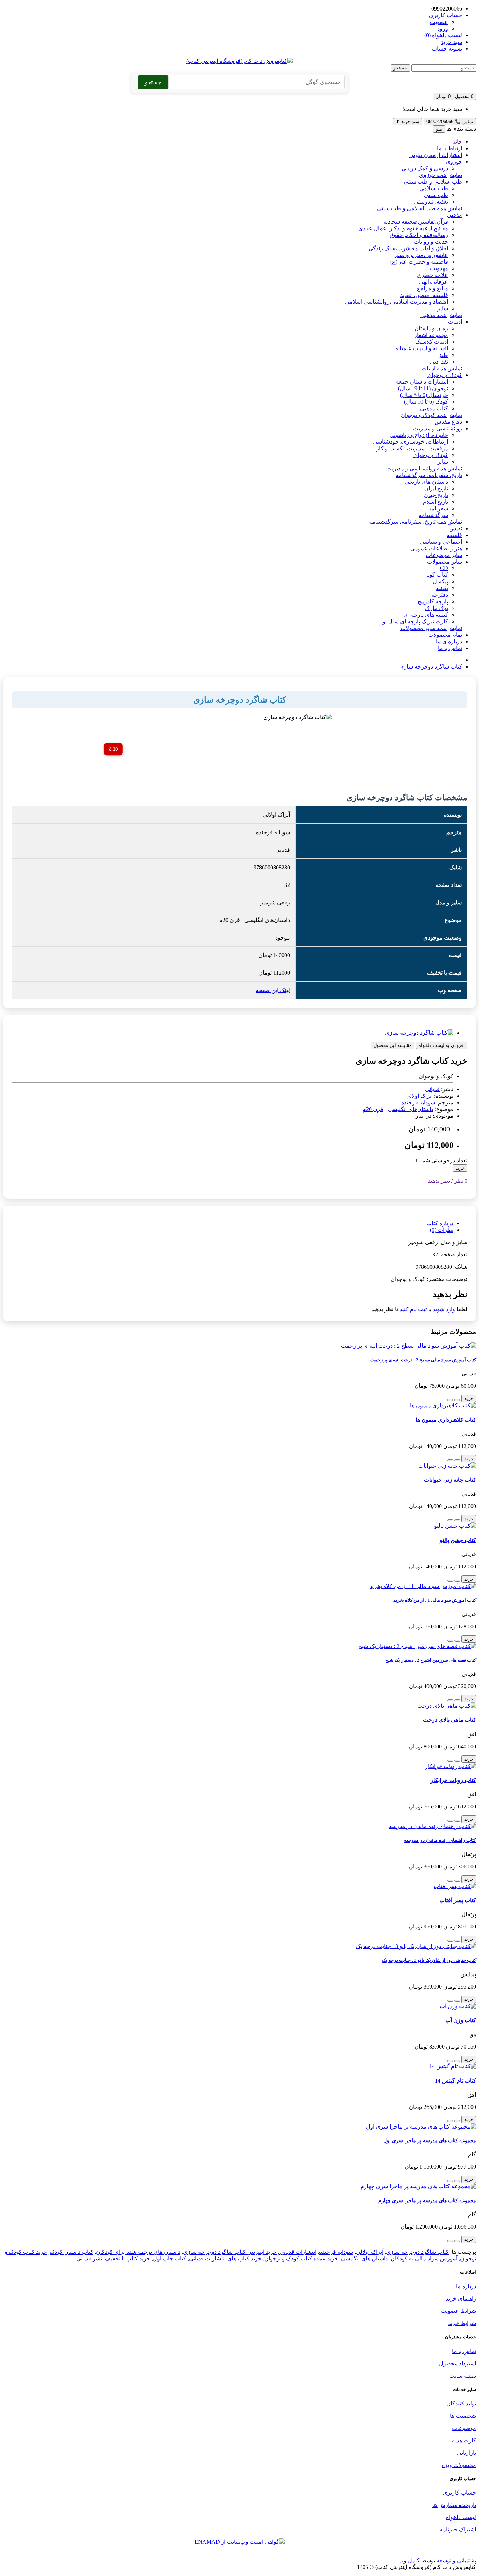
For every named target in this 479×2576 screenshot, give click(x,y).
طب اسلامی (434, 188)
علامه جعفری (432, 275)
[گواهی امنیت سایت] (240, 2542)
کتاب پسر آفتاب (458, 1900)
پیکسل (440, 581)
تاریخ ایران (436, 488)
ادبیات (455, 322)
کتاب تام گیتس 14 (456, 2081)
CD (444, 568)
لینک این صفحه (273, 990)
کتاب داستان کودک (72, 2252)
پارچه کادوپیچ (433, 601)
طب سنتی (436, 195)
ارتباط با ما (450, 148)
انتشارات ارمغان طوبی (436, 155)
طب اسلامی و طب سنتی (433, 182)
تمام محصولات (445, 635)
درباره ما (466, 2286)
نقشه (442, 588)
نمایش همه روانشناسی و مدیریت (424, 468)
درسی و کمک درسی (425, 168)
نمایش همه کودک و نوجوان (431, 415)
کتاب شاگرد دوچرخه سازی (431, 667)
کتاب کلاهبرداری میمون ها (446, 1420)
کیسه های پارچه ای (426, 615)
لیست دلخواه (461, 2517)
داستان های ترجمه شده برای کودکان (138, 2252)
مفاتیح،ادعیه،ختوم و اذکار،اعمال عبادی (403, 228)
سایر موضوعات (444, 555)
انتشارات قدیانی (298, 2252)
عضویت (439, 22)
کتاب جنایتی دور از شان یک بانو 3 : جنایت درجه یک (429, 1960)
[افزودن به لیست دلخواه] (457, 1400)
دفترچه (440, 595)
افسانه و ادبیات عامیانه (422, 348)
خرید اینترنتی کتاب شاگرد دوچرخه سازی (230, 2252)
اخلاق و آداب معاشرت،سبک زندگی (408, 248)
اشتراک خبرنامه (458, 2529)
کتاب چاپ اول (170, 2259)
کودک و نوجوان (445, 375)
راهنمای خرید (461, 2299)
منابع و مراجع (433, 288)
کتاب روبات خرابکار (453, 1780)
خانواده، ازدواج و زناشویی (419, 435)
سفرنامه (438, 508)
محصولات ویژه (459, 2465)
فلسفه (454, 535)
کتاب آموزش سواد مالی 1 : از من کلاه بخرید (435, 1600)
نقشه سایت (463, 2376)
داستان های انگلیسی (364, 2259)
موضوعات (464, 2428)
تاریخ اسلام (436, 502)
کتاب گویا (437, 575)
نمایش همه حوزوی (441, 175)
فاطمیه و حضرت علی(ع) (419, 262)
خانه (457, 142)
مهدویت (439, 268)
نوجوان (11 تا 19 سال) (423, 388)
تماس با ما (450, 648)
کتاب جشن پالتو (458, 1540)
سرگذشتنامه (433, 515)
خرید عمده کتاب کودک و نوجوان (301, 2259)
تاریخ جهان (436, 495)
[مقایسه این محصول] (450, 1400)
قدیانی (432, 1089)
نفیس (456, 528)
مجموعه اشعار (431, 335)
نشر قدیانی (89, 2259)
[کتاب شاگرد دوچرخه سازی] (419, 1033)
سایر (443, 308)
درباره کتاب (440, 1223)
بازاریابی (467, 2453)
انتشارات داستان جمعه (422, 382)
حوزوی (454, 162)
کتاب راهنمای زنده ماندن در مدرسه (440, 1840)
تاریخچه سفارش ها (454, 2505)
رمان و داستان (431, 328)
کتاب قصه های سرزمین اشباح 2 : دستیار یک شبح (431, 1660)
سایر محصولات (445, 562)
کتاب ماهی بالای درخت (450, 1720)
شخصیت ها (463, 2416)
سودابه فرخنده (418, 1103)
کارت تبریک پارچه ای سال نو (415, 621)
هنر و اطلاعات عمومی (436, 548)
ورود (443, 29)
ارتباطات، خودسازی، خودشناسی (410, 442)
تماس (450, 122)
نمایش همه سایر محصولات (431, 628)
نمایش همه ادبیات (442, 368)
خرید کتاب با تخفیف (127, 2259)
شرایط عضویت (458, 2311)
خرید (460, 1168)
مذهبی (455, 215)
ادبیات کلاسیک (432, 342)
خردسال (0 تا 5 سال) (424, 395)
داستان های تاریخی (426, 482)
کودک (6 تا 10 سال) (426, 402)
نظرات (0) (442, 1230)
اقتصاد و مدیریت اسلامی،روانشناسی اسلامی (397, 302)
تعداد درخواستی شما (444, 1160)
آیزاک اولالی (419, 1096)
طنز (443, 355)
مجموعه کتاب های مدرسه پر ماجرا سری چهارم (427, 2200)
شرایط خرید (462, 2323)
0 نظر (461, 1181)
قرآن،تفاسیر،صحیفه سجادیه (416, 222)
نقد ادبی (439, 362)
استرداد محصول (458, 2363)
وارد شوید (444, 1309)
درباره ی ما (449, 641)
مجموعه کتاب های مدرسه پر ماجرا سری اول (430, 2140)
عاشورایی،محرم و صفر (421, 255)
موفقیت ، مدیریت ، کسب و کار (412, 448)
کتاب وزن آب (461, 2020)
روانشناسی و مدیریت (438, 428)
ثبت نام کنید (413, 1309)
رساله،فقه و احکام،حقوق (419, 235)
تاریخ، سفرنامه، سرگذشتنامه (429, 475)
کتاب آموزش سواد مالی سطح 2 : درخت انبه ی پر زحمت (423, 1360)
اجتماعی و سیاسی (441, 542)
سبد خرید (408, 122)
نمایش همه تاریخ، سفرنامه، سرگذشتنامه (416, 522)
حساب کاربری (460, 2493)
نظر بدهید (439, 1181)
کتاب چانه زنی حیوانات (450, 1480)
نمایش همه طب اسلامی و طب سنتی (420, 208)
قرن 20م (373, 1109)
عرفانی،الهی (434, 282)
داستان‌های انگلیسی (411, 1109)
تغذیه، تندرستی (431, 202)
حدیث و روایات (431, 242)
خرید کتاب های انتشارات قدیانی (225, 2259)
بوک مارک (437, 608)
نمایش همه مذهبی (441, 315)
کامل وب (409, 2560)
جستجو (400, 68)
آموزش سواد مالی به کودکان (424, 2259)
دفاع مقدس (448, 422)
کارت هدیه (464, 2440)
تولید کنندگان (461, 2404)
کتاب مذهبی (434, 408)
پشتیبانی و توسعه (456, 2560)
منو (439, 129)
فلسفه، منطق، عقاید (424, 295)
